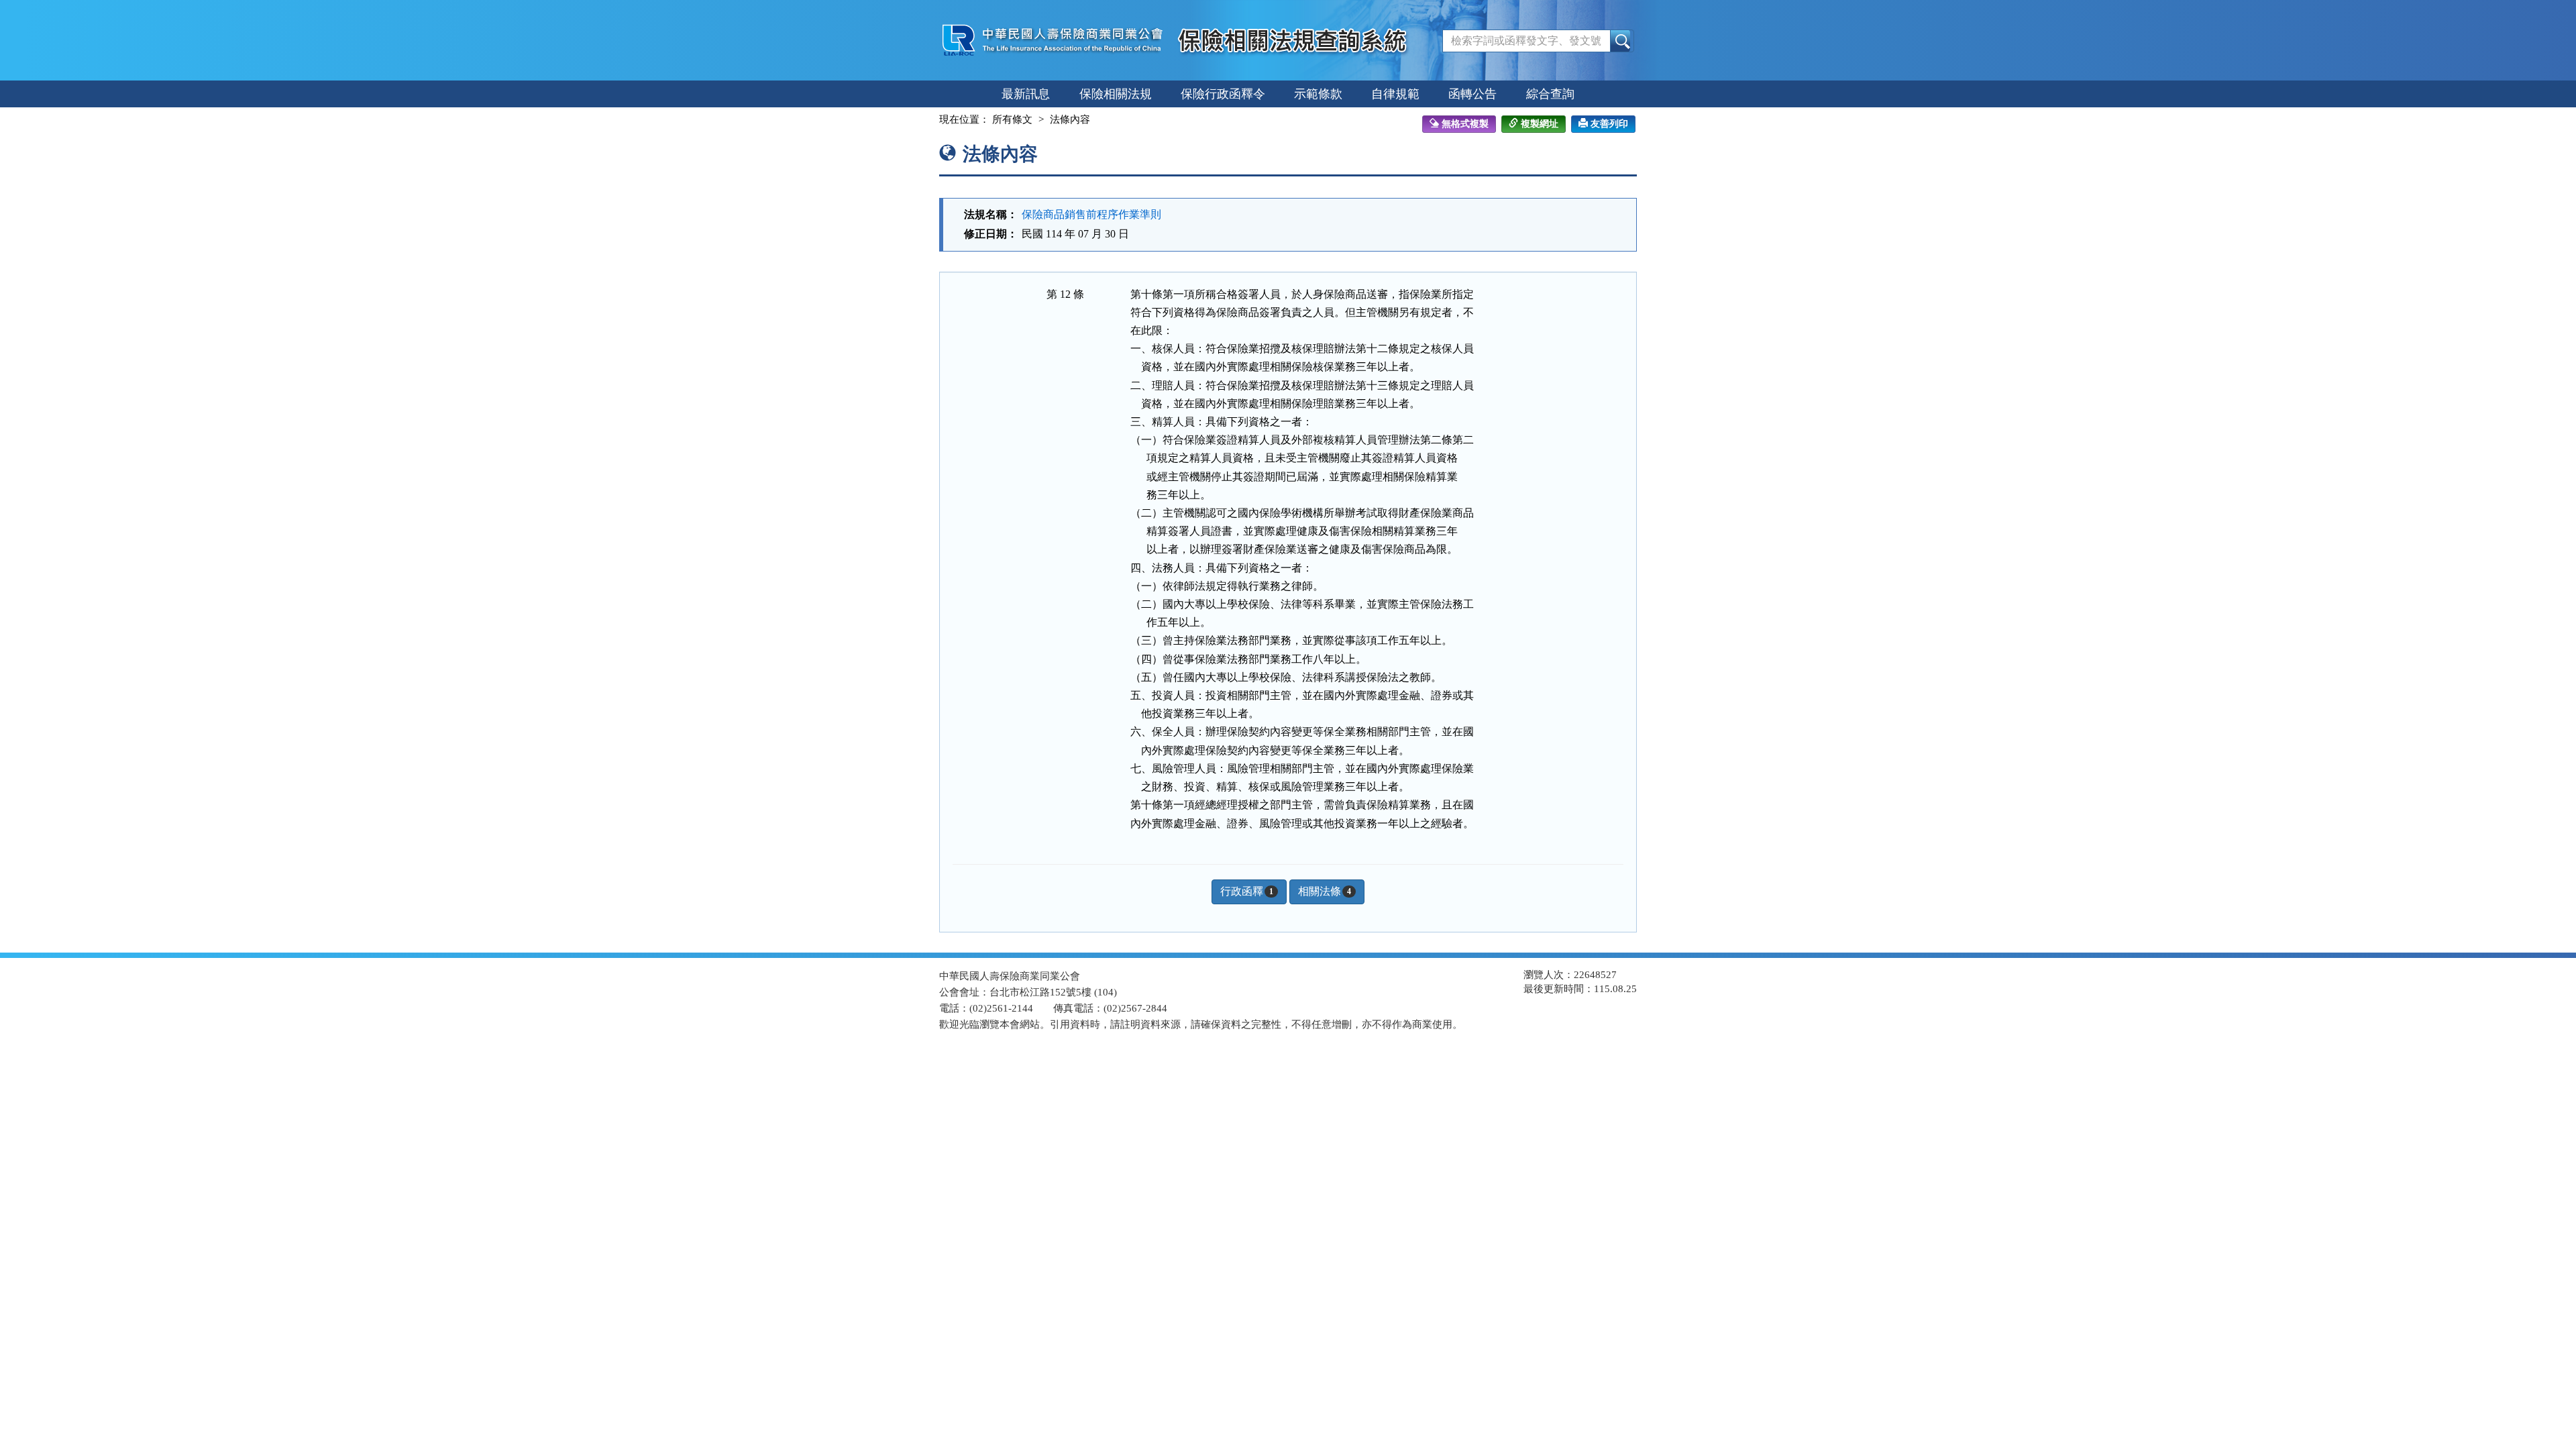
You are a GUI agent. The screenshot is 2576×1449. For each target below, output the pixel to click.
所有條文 (1012, 119)
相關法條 (1325, 891)
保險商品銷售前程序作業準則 (1091, 214)
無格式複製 (1465, 124)
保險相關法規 (1116, 94)
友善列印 (1609, 124)
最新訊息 (1026, 94)
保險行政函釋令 (1223, 94)
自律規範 (1395, 94)
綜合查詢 (1550, 94)
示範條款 (1318, 94)
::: (927, 119)
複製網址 (1540, 124)
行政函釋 (1247, 891)
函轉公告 (1472, 94)
